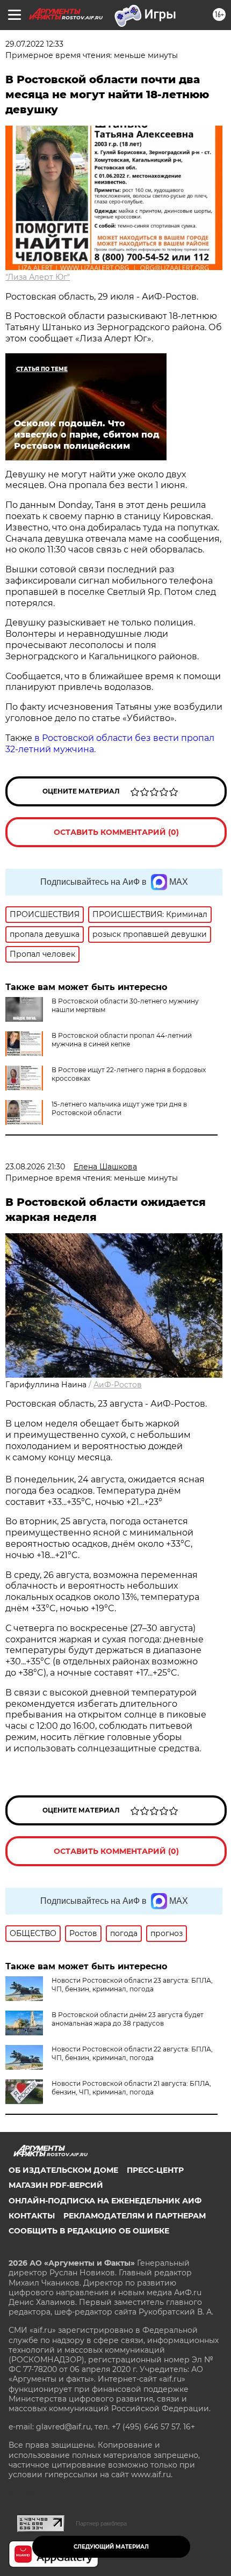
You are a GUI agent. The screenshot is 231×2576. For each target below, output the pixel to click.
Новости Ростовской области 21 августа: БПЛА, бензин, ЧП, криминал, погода (131, 2088)
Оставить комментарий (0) (116, 832)
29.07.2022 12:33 (34, 44)
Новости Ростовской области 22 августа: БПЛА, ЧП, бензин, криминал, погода (132, 2053)
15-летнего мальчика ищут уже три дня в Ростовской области (119, 1108)
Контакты (32, 2216)
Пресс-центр (155, 2170)
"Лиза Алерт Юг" (38, 277)
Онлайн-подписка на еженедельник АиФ (105, 2201)
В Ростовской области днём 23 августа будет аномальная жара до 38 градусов (128, 2019)
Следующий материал (111, 2547)
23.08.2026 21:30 (35, 1167)
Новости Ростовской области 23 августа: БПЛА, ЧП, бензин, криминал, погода (132, 1985)
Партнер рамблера (101, 2523)
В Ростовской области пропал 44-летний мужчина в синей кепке (122, 1040)
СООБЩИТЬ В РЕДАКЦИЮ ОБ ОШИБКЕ (89, 2231)
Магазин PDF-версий (56, 2185)
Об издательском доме (63, 2170)
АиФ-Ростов (118, 1385)
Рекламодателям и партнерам (135, 2216)
